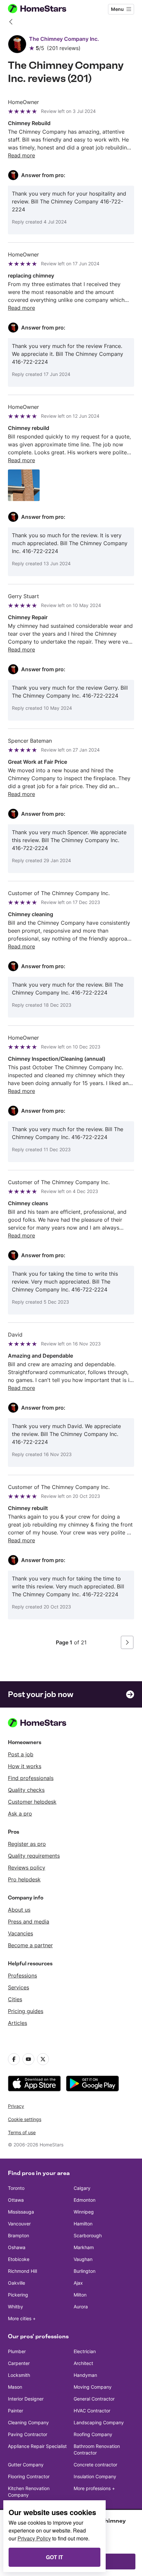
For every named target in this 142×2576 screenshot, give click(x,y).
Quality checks (26, 1790)
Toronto (16, 2188)
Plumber (17, 2351)
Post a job (21, 1754)
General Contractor (94, 2399)
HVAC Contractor (92, 2411)
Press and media (29, 1922)
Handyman (85, 2375)
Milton (80, 2295)
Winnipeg (84, 2212)
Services (18, 1987)
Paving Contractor (28, 2434)
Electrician (85, 2351)
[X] (43, 2059)
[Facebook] (14, 2059)
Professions (22, 1976)
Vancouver (19, 2224)
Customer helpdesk (32, 1802)
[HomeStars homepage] (43, 9)
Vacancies (20, 1933)
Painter (16, 2411)
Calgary (82, 2188)
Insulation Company (95, 2476)
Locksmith (19, 2375)
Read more (21, 155)
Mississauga (21, 2212)
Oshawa (17, 2247)
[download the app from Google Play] (92, 2084)
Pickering (18, 2295)
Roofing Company (93, 2434)
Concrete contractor (95, 2465)
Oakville (17, 2283)
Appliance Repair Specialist (37, 2446)
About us (19, 1910)
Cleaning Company (28, 2422)
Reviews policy (27, 1868)
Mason (15, 2387)
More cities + (22, 2318)
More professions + (94, 2488)
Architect (83, 2363)
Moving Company (93, 2387)
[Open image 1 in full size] (24, 485)
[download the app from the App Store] (34, 2084)
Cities (15, 1999)
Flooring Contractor (29, 2476)
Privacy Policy (34, 2538)
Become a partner (30, 1945)
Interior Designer (26, 2399)
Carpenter (19, 2363)
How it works (25, 1766)
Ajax (78, 2283)
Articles (18, 2023)
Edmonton (85, 2200)
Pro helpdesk (24, 1879)
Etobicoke (19, 2259)
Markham (84, 2247)
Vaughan (83, 2259)
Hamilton (83, 2224)
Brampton (18, 2235)
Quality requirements (34, 1856)
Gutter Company (26, 2465)
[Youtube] (28, 2059)
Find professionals (31, 1778)
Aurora (81, 2307)
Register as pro (27, 1844)
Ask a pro (20, 1814)
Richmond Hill (22, 2271)
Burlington (85, 2271)
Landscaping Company (99, 2422)
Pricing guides (26, 2011)
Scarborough (88, 2235)
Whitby (16, 2307)
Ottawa (16, 2200)
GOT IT (54, 2557)
